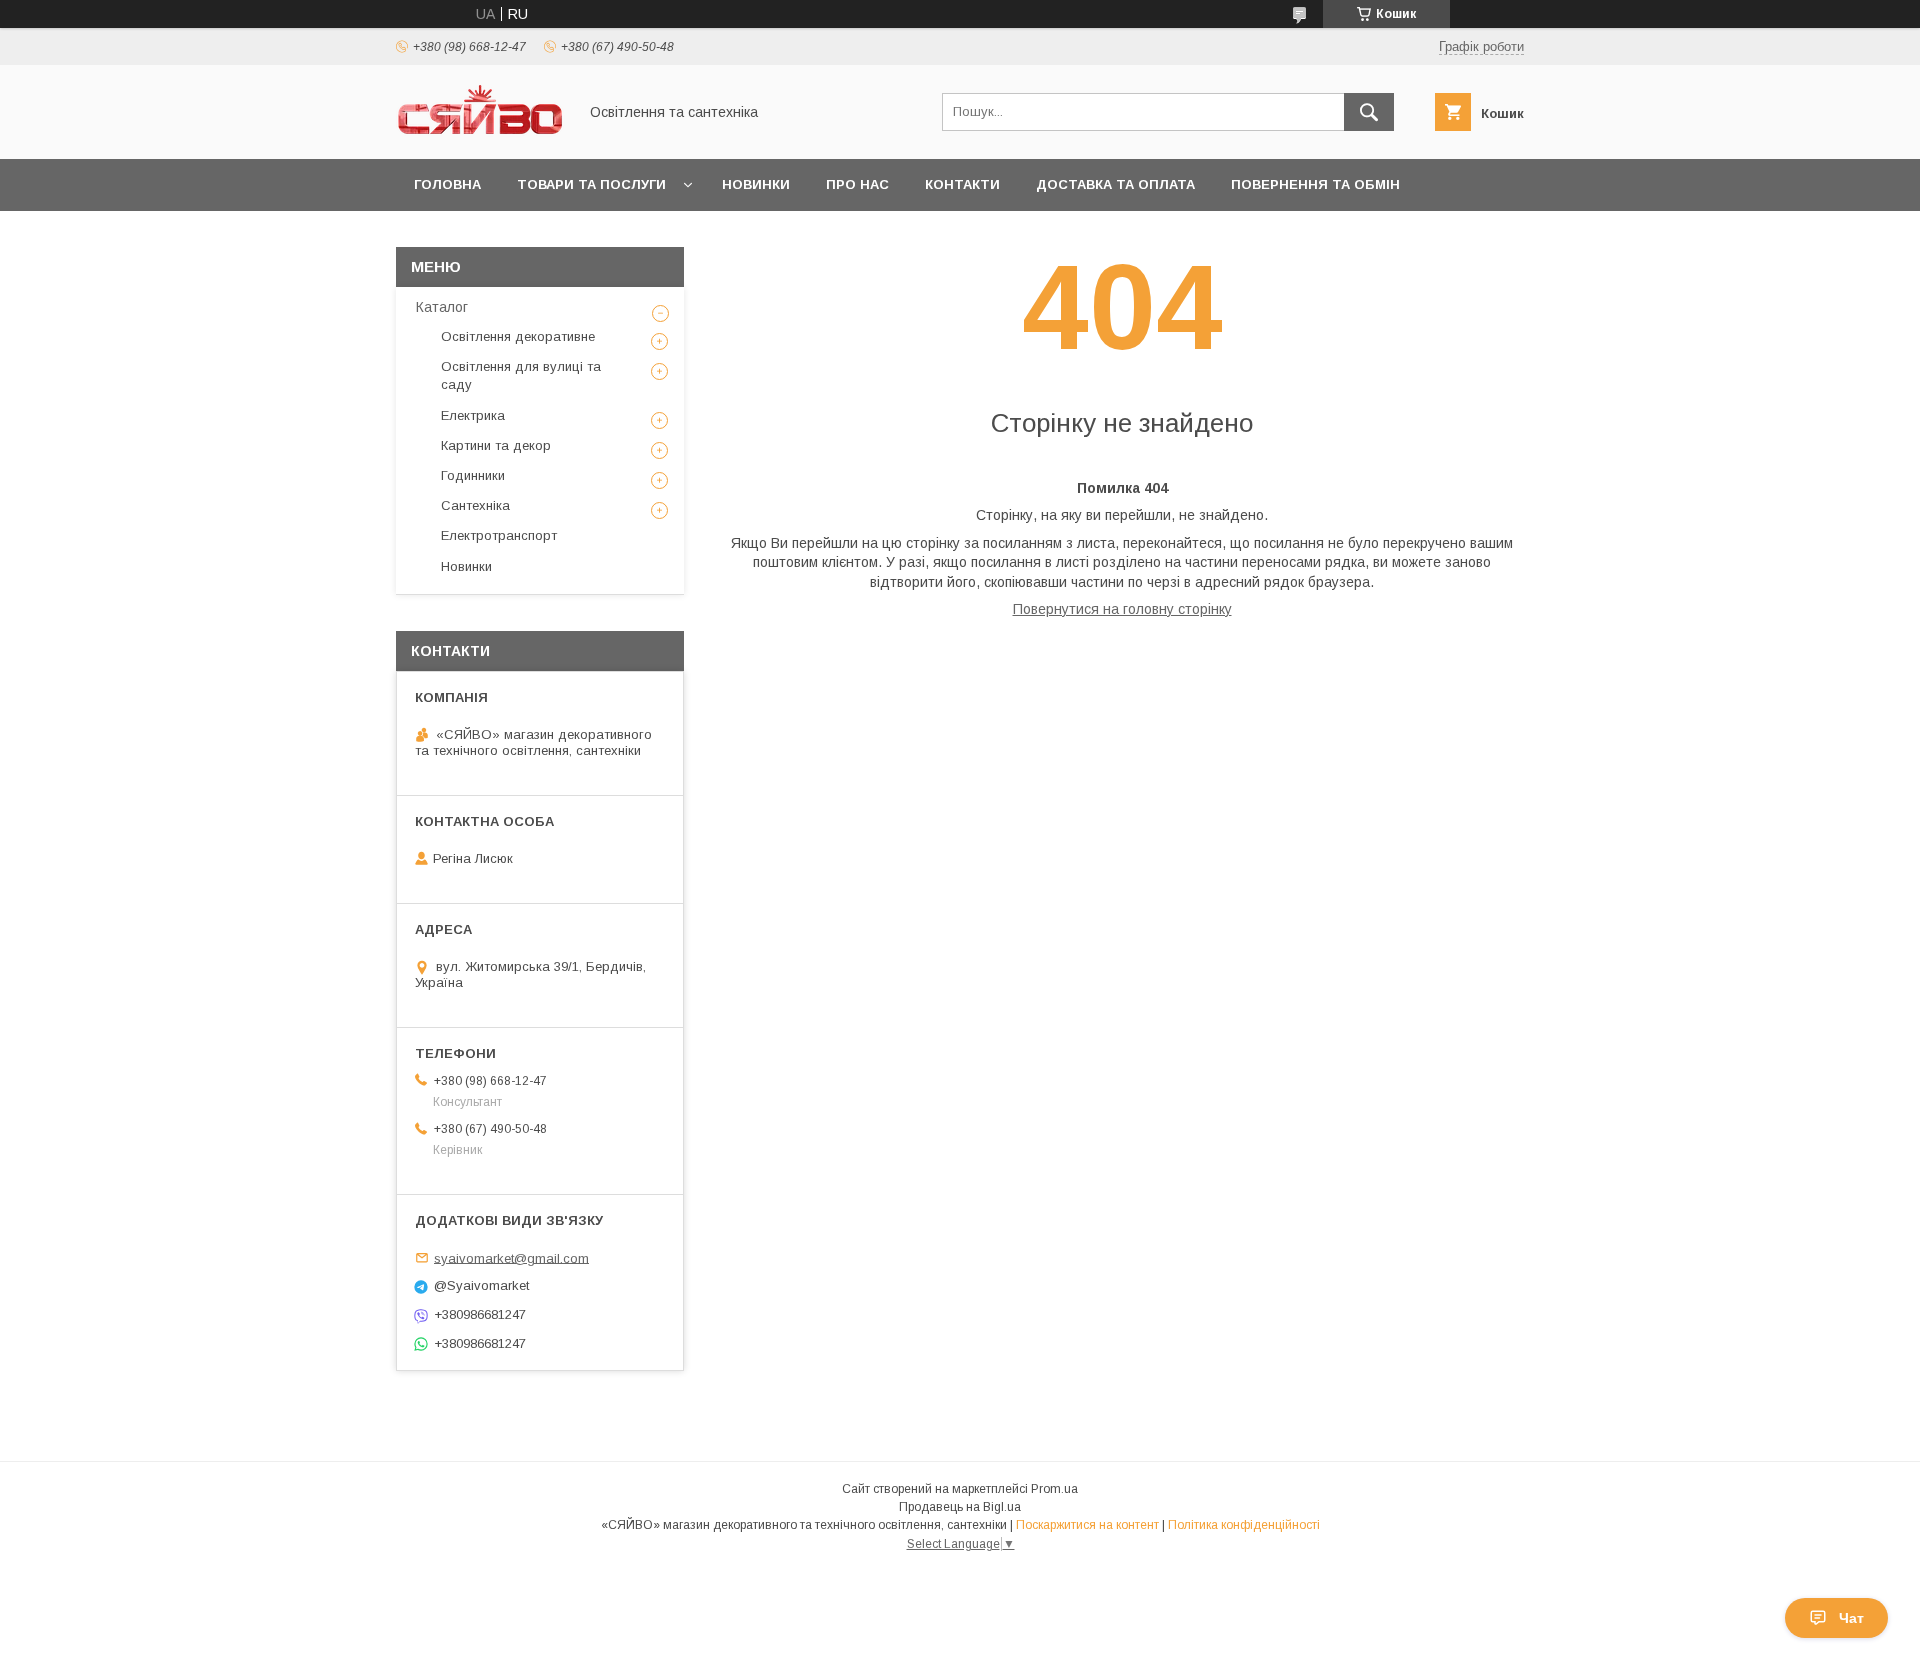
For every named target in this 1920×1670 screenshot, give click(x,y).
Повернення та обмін (1315, 184)
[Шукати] (1369, 112)
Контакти (962, 184)
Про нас (857, 184)
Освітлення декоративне (518, 336)
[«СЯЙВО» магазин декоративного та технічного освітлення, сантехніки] (481, 133)
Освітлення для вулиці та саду (521, 375)
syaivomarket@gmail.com (511, 1257)
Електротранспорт (499, 535)
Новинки (756, 184)
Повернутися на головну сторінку (1122, 609)
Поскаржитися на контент (1087, 1525)
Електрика (473, 415)
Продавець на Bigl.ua (960, 1507)
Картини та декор (496, 445)
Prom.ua (1054, 1489)
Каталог (442, 307)
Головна (447, 184)
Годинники (473, 475)
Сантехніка (475, 505)
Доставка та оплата (1115, 184)
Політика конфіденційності (1244, 1525)
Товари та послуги (591, 184)
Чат (1851, 1618)
